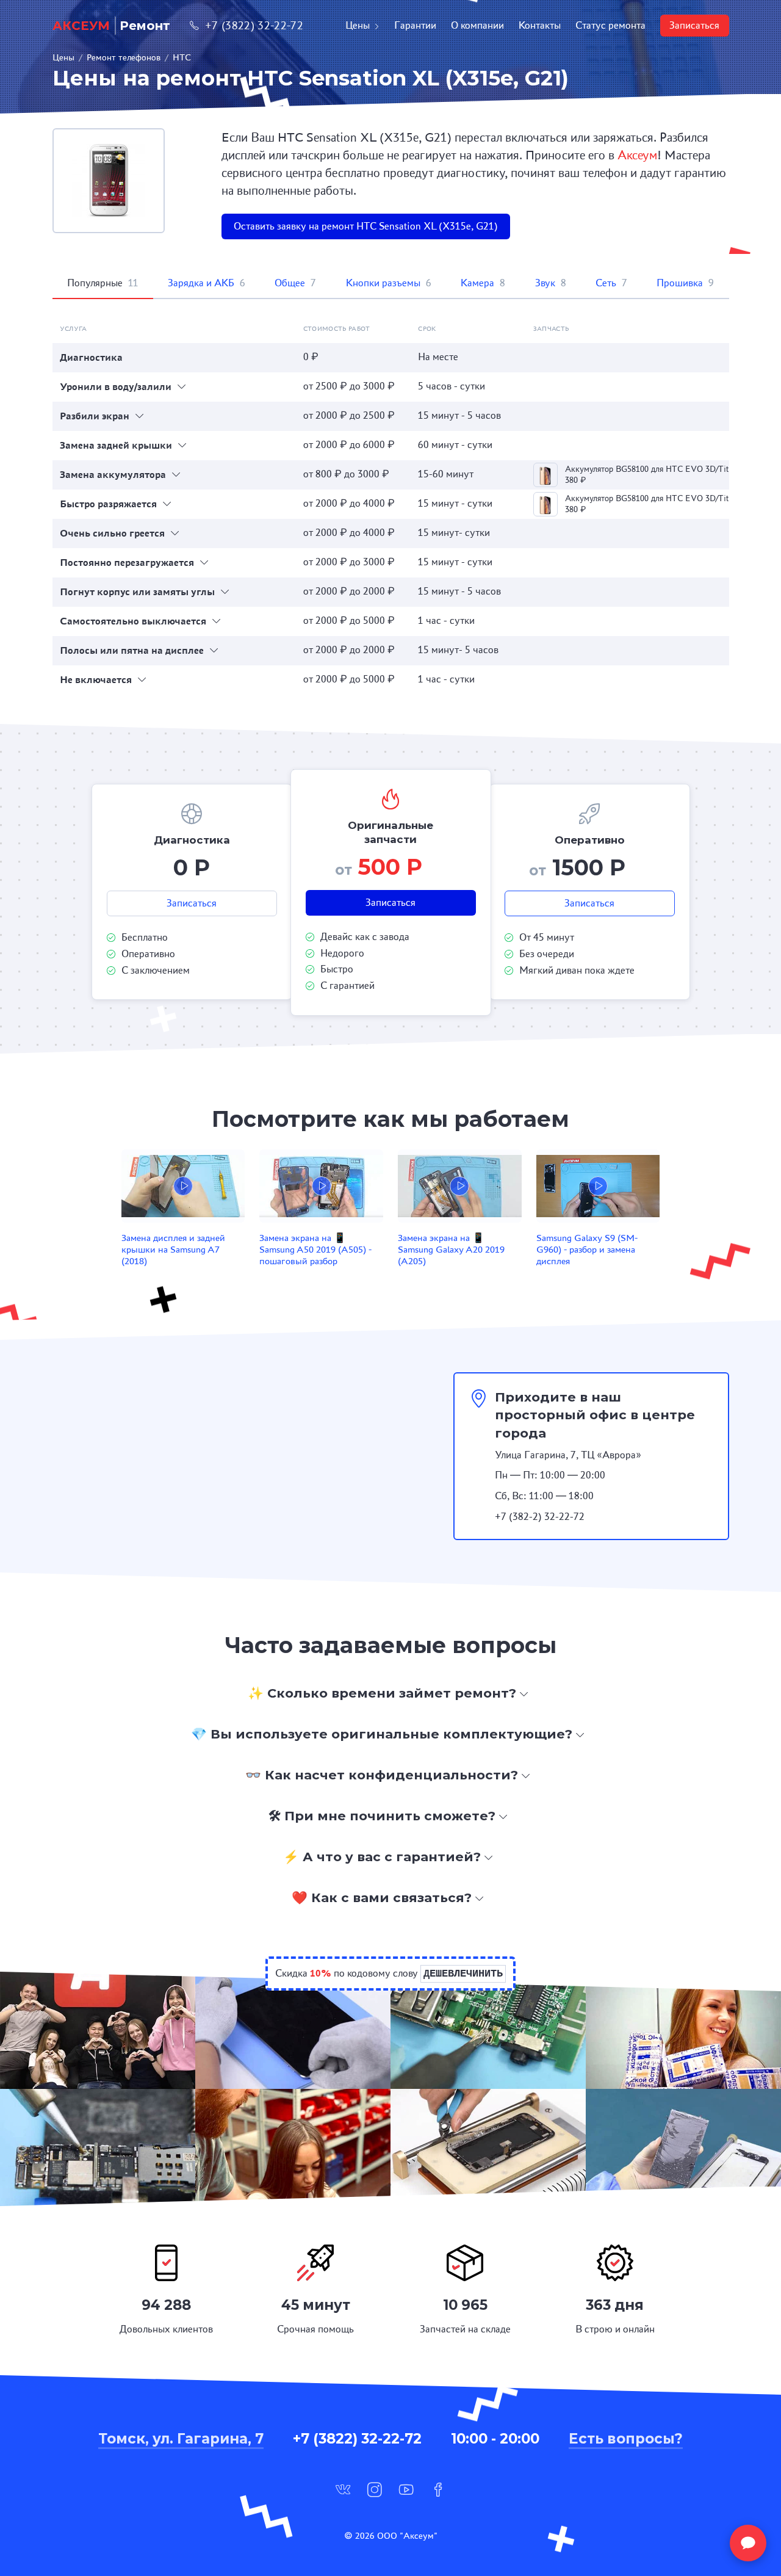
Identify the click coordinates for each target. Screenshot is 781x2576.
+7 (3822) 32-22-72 (254, 25)
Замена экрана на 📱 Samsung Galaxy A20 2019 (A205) (451, 1249)
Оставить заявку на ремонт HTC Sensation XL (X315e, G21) (366, 226)
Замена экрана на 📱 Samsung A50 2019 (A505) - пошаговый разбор (315, 1249)
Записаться (694, 25)
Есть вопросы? (626, 2439)
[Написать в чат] (748, 2543)
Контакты (540, 25)
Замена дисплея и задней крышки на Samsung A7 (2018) (173, 1249)
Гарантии (415, 25)
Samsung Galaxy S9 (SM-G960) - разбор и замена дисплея (587, 1249)
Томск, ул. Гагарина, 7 (181, 2439)
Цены (358, 25)
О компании (477, 25)
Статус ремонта (610, 25)
